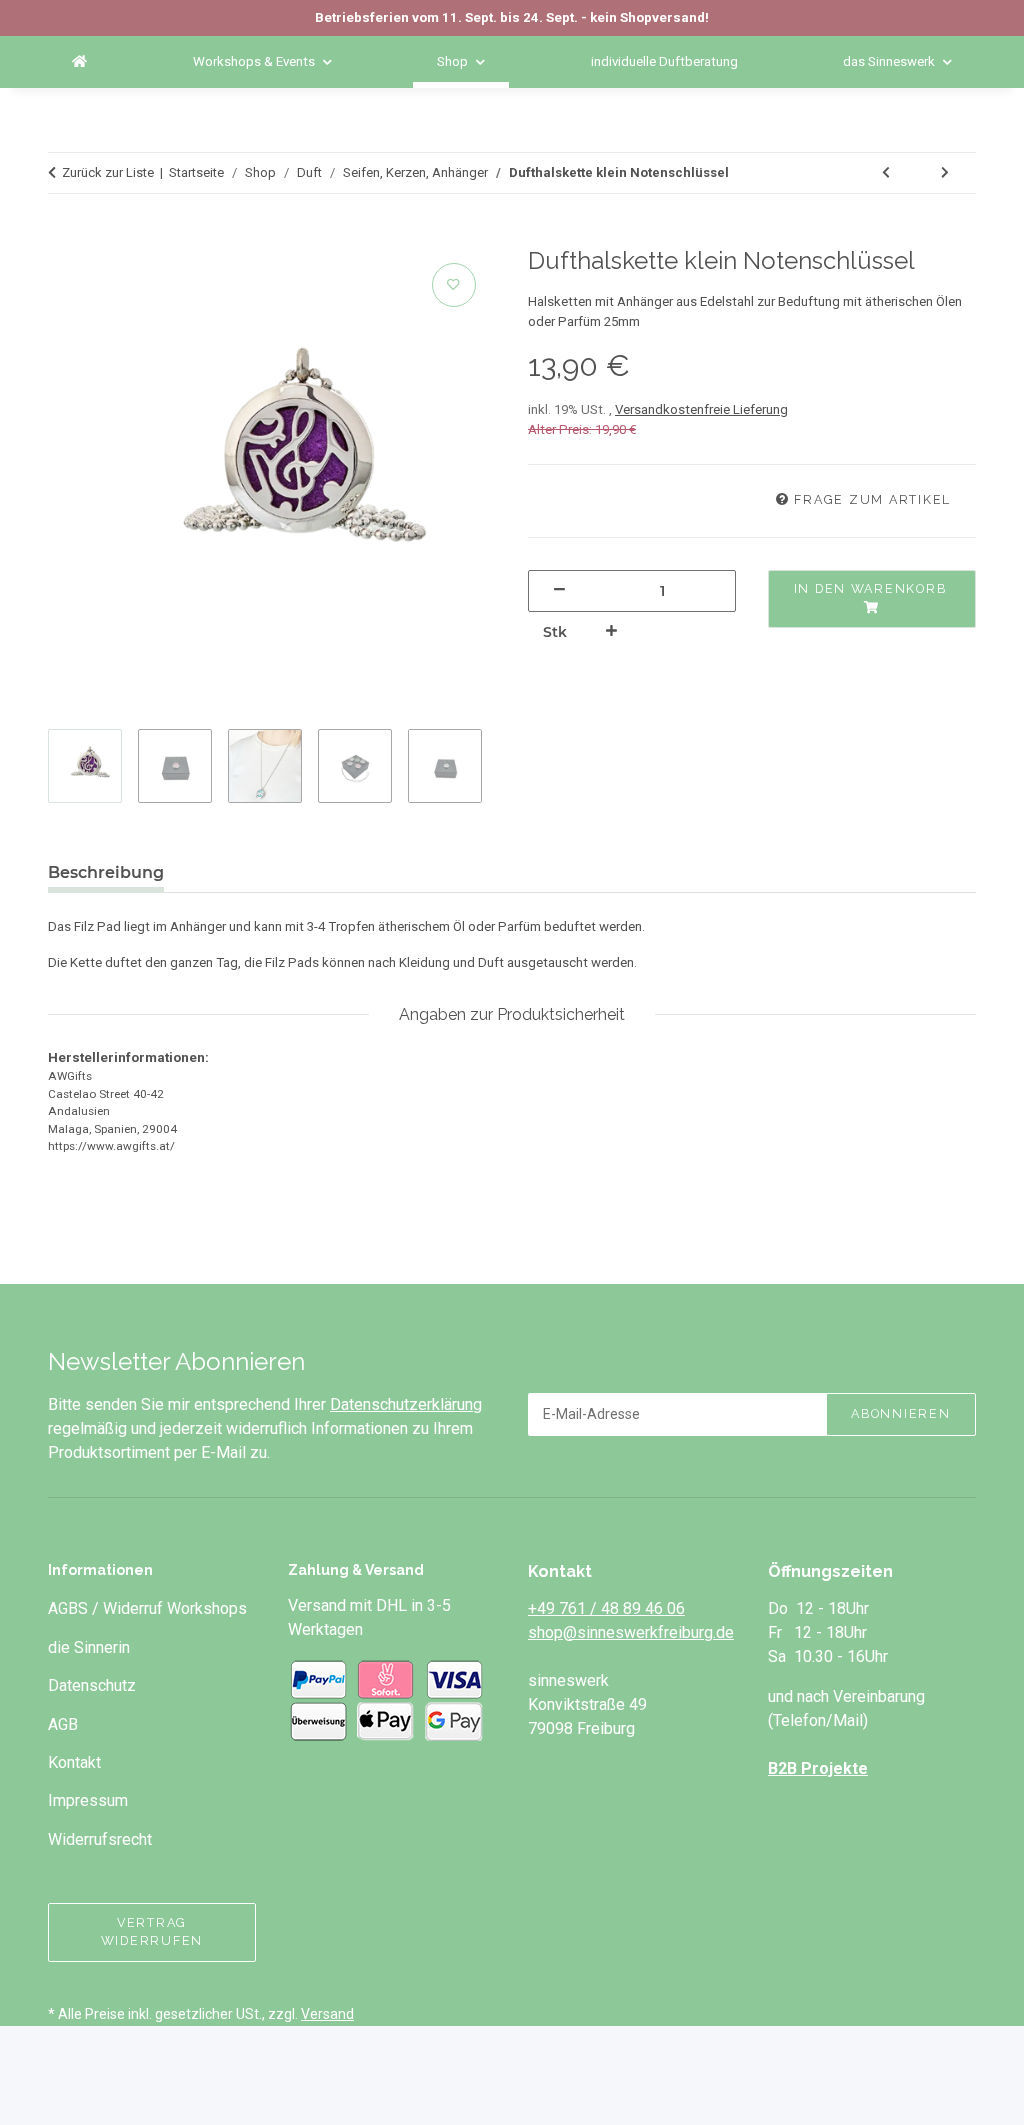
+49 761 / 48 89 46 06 (606, 1608)
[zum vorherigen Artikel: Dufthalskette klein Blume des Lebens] (887, 173)
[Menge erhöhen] (612, 631)
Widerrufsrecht (100, 1839)
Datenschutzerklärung (406, 1404)
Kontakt (74, 1762)
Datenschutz (92, 1685)
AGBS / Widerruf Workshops (147, 1608)
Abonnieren (900, 1413)
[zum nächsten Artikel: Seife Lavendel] (946, 173)
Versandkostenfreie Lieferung (701, 409)
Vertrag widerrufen (152, 1932)
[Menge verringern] (560, 590)
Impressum (88, 1800)
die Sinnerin (89, 1647)
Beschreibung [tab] (106, 872)
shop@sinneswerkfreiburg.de (631, 1632)
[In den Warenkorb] (73, 236)
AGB (63, 1724)
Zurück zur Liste (108, 172)
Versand (327, 2014)
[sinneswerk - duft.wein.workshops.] (79, 62)
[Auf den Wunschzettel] (454, 285)
